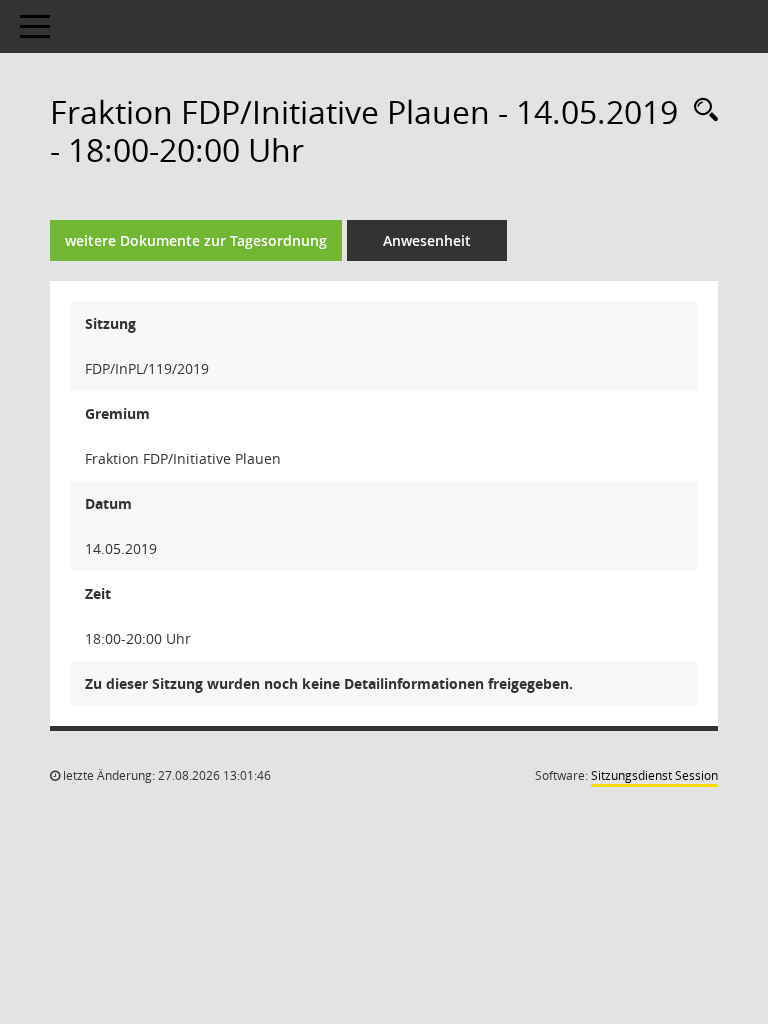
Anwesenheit (427, 240)
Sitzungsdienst (654, 775)
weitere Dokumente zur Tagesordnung (196, 240)
